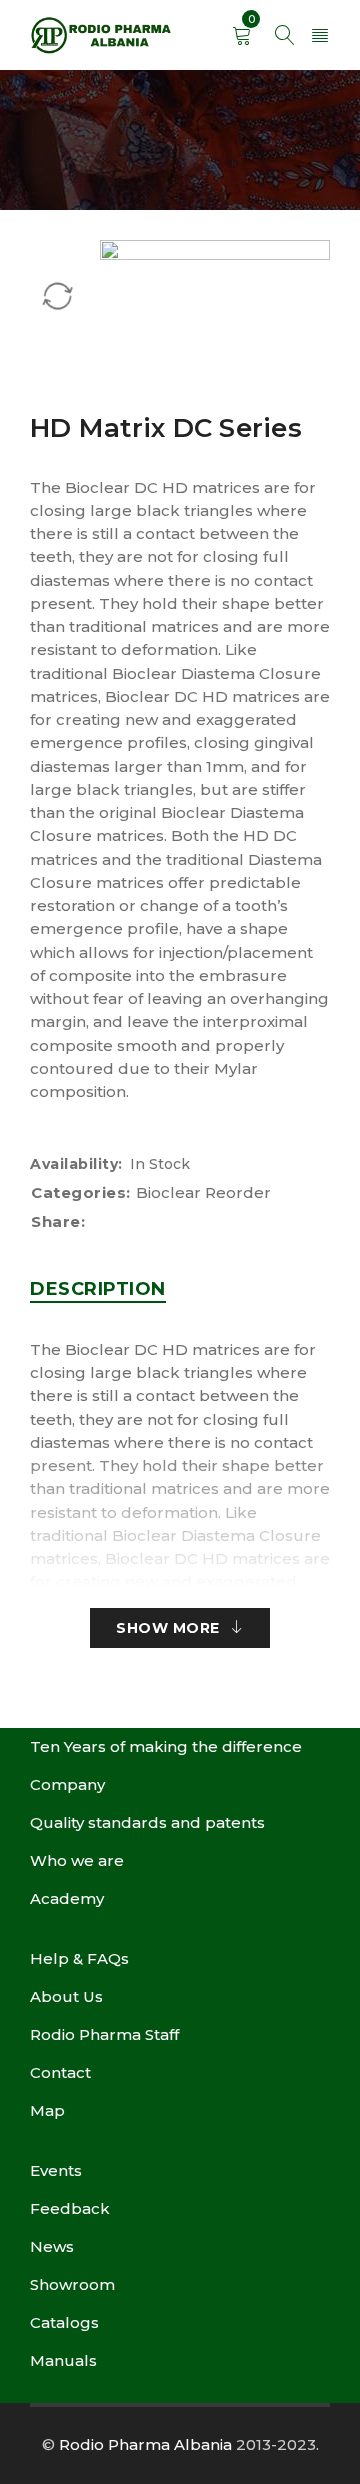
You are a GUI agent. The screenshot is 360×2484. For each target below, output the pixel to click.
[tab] (98, 1289)
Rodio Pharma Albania (145, 2444)
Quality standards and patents (147, 1822)
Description (98, 1289)
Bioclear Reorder (203, 1192)
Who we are (77, 1860)
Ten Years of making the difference (166, 1746)
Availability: (76, 1164)
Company (67, 1784)
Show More (168, 1628)
